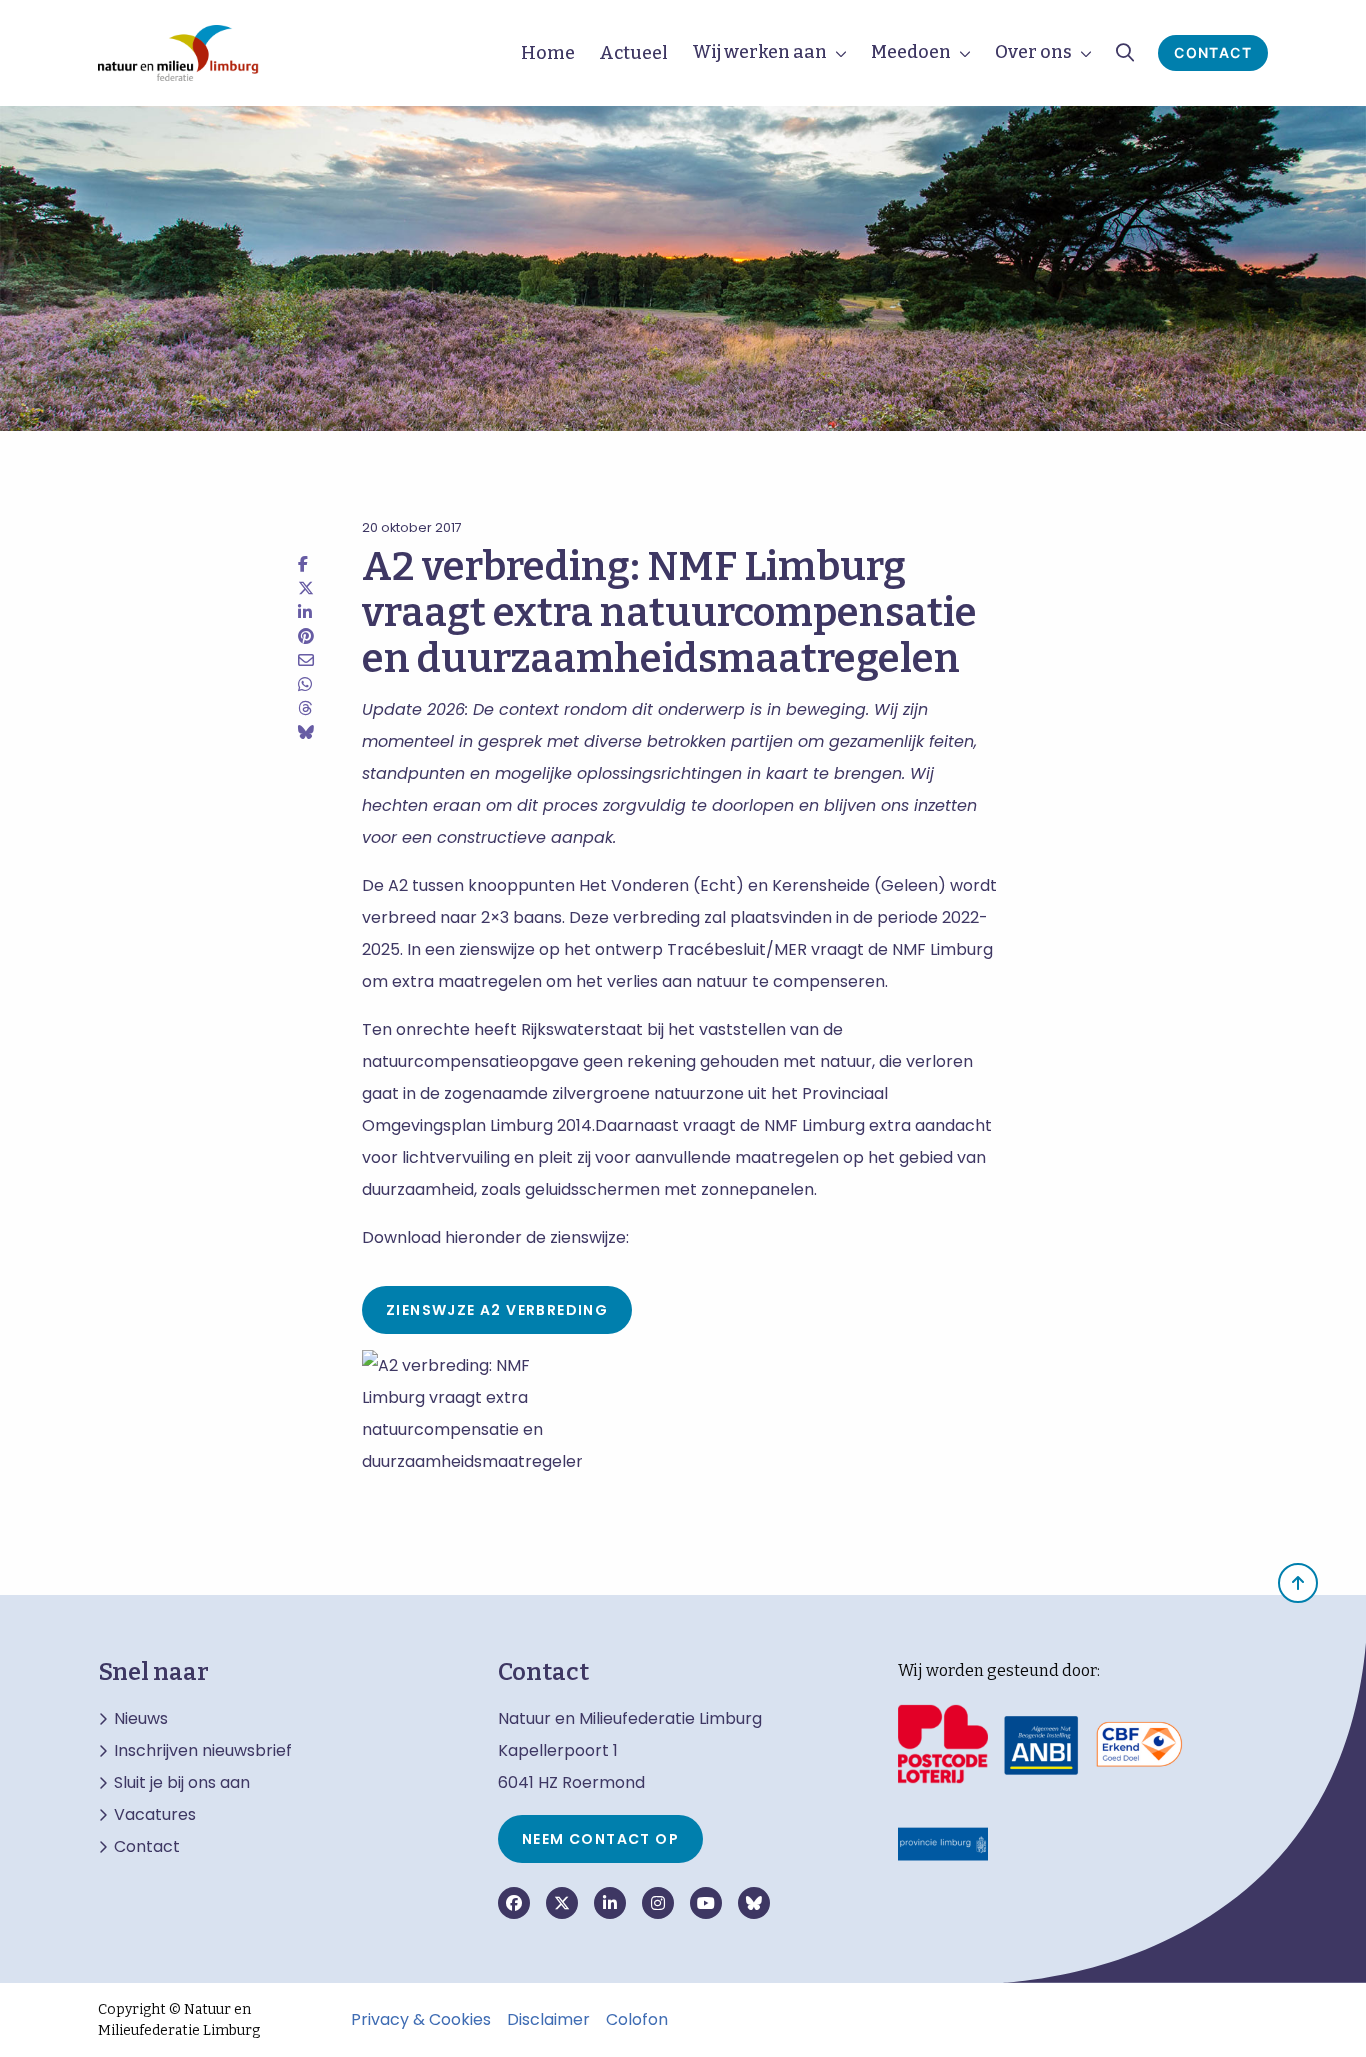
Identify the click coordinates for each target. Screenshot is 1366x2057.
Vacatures (155, 1815)
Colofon (637, 2020)
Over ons (1033, 52)
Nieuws (141, 1719)
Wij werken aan (759, 52)
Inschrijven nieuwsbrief (203, 1751)
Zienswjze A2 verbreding (497, 1310)
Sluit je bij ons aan (182, 1783)
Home (548, 53)
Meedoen (911, 52)
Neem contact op (600, 1839)
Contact (1213, 52)
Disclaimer (548, 2020)
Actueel (633, 53)
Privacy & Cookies (421, 2020)
